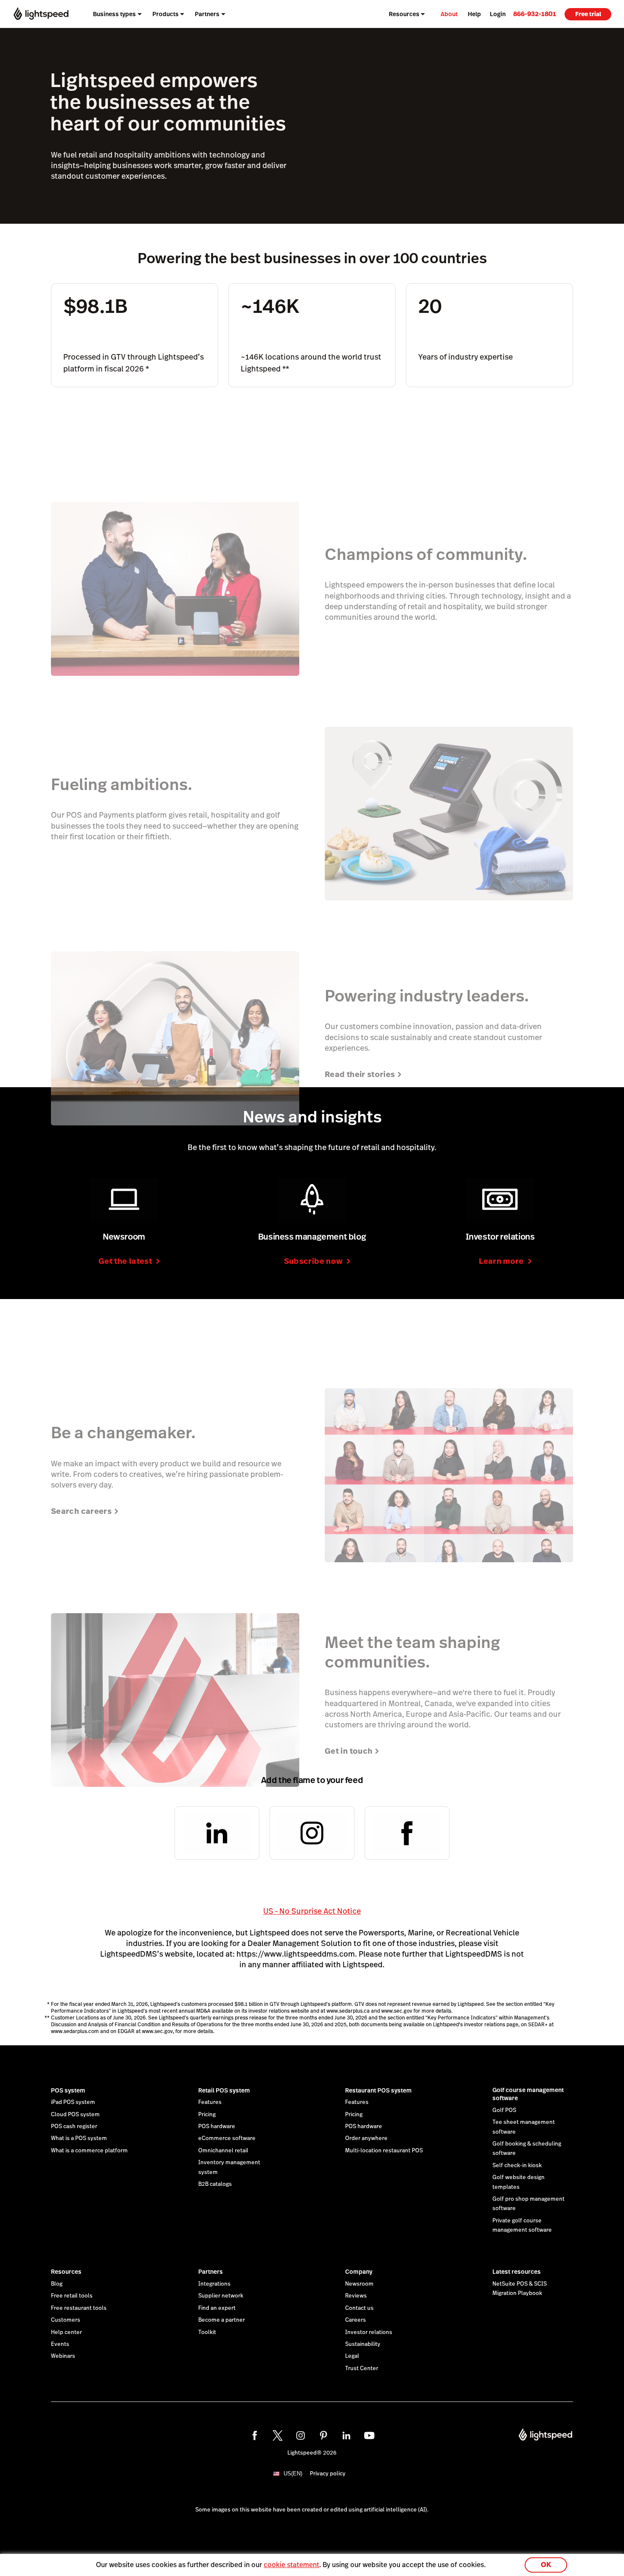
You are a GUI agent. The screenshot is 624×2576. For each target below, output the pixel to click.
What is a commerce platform (89, 2151)
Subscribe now (313, 1261)
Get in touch (349, 1751)
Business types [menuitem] (114, 14)
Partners (211, 2272)
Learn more (501, 1261)
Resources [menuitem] (404, 14)
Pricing (207, 2115)
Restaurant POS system (378, 2090)
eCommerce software (227, 2138)
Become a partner (222, 2320)
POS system (68, 2090)
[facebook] (255, 2435)
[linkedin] (346, 2435)
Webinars (63, 2356)
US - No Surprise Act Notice (312, 1911)
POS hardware (217, 2126)
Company (359, 2272)
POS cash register (74, 2126)
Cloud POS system (75, 2115)
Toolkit (207, 2332)
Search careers (81, 1511)
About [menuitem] (449, 14)
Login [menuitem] (498, 14)
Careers (356, 2320)
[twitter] (278, 2435)
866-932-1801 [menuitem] (535, 14)
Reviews (356, 2296)
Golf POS (504, 2110)
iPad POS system (73, 2102)
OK (546, 2565)
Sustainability (363, 2344)
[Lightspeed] (41, 14)
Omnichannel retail (223, 2151)
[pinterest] (323, 2435)
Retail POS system (224, 2090)
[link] (535, 14)
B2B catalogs (215, 2184)
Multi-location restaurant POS (384, 2151)
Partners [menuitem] (207, 14)
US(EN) (293, 2473)
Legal (352, 2356)
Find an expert (217, 2308)
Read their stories (360, 1074)
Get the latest (125, 1261)
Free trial (588, 14)
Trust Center (362, 2368)
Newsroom (359, 2284)
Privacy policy (328, 2474)
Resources (66, 2272)
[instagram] (301, 2435)
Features (210, 2102)
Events (60, 2344)
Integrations (214, 2284)
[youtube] (369, 2435)
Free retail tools (72, 2296)
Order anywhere (366, 2138)
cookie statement (291, 2565)
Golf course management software (528, 2094)
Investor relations (369, 2332)
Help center (66, 2332)
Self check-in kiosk (517, 2165)
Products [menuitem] (166, 14)
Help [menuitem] (474, 14)
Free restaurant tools (79, 2308)
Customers (66, 2320)
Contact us (359, 2308)
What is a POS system (79, 2138)
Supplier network (221, 2296)
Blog (57, 2284)
